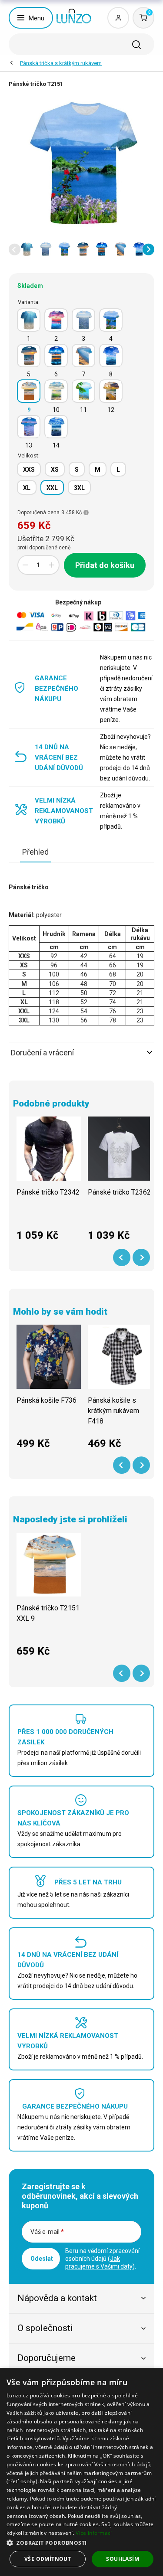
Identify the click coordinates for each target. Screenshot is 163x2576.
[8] (111, 356)
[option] (27, 249)
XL (27, 488)
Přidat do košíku (105, 565)
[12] (111, 391)
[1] (29, 320)
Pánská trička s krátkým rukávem (61, 63)
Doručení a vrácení (42, 1053)
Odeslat (42, 2259)
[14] (56, 427)
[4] (111, 320)
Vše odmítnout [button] (48, 2559)
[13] (29, 427)
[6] (56, 356)
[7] (83, 356)
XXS (29, 470)
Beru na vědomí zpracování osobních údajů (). (102, 2259)
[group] (49, 1183)
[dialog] (81, 2472)
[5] (29, 356)
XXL (52, 488)
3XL (79, 488)
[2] (56, 320)
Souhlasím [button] (123, 2559)
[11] (83, 391)
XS (55, 470)
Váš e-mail (47, 2232)
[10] (56, 391)
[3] (83, 320)
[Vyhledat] (136, 45)
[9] (29, 391)
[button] (15, 250)
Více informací (94, 2533)
